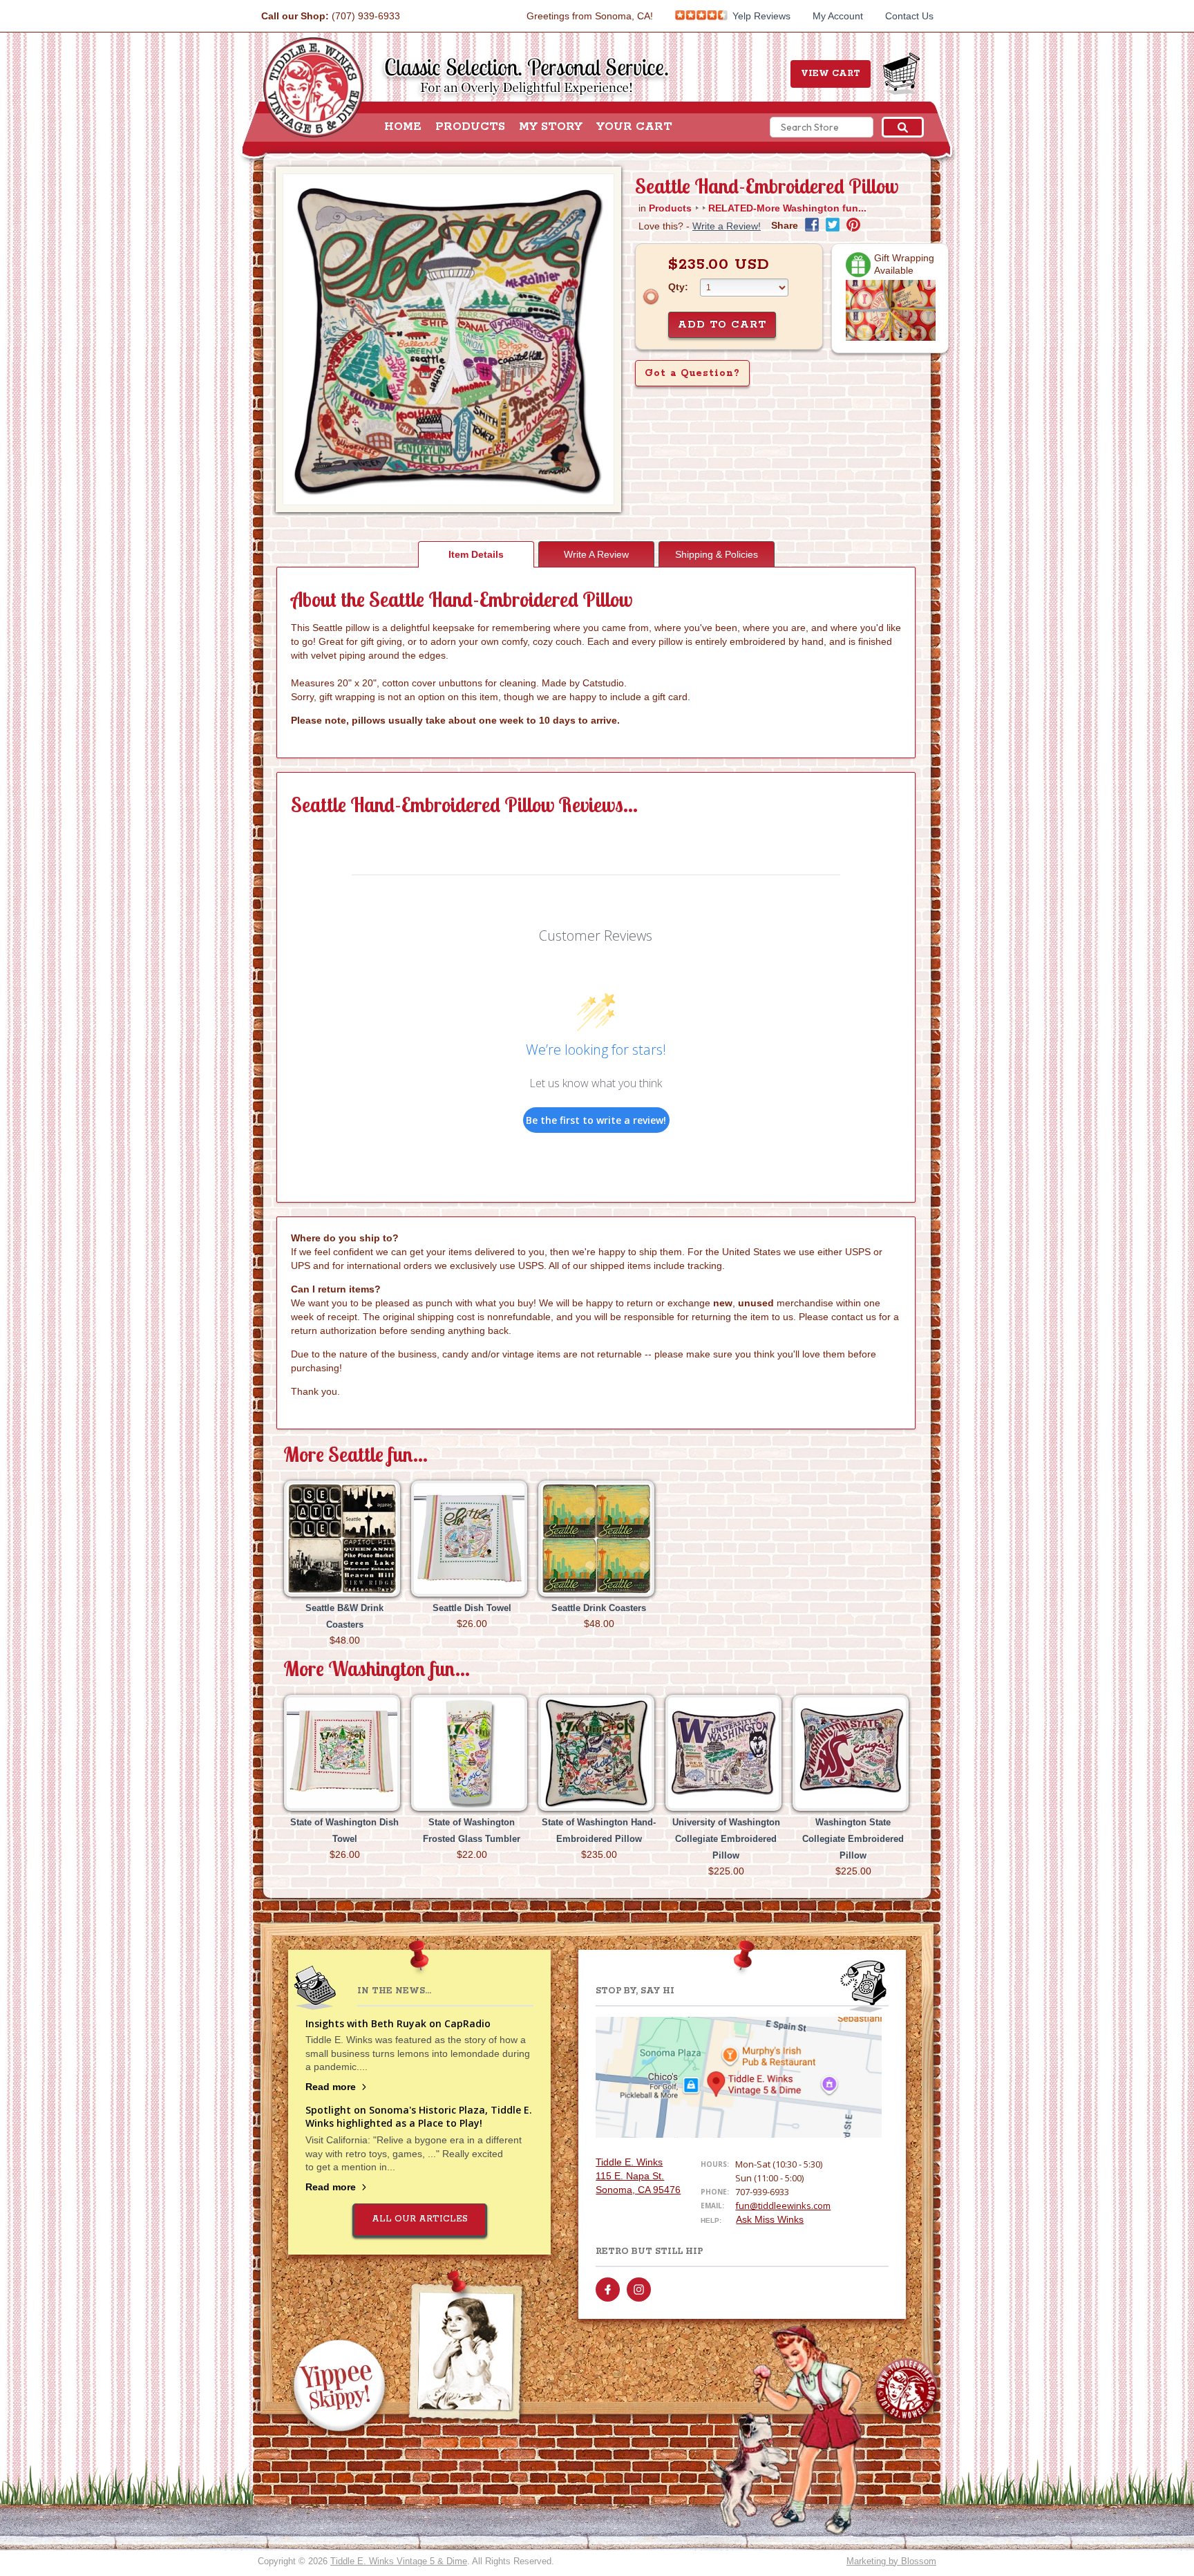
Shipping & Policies (717, 554)
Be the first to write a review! (596, 1120)
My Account (838, 16)
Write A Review (596, 554)
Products (470, 127)
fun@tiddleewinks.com (783, 2206)
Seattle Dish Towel (472, 1608)
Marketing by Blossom (891, 2561)
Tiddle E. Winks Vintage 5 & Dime (399, 2561)
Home (403, 127)
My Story (551, 127)
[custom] (608, 2290)
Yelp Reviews (760, 16)
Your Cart (634, 127)
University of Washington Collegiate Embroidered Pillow (726, 1839)
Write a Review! (727, 226)
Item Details (476, 554)
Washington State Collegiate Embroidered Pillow (853, 1839)
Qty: (678, 287)
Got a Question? (692, 373)
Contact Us (909, 16)
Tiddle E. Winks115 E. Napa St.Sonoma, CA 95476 (638, 2176)
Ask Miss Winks (770, 2219)
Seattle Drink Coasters (599, 1608)
